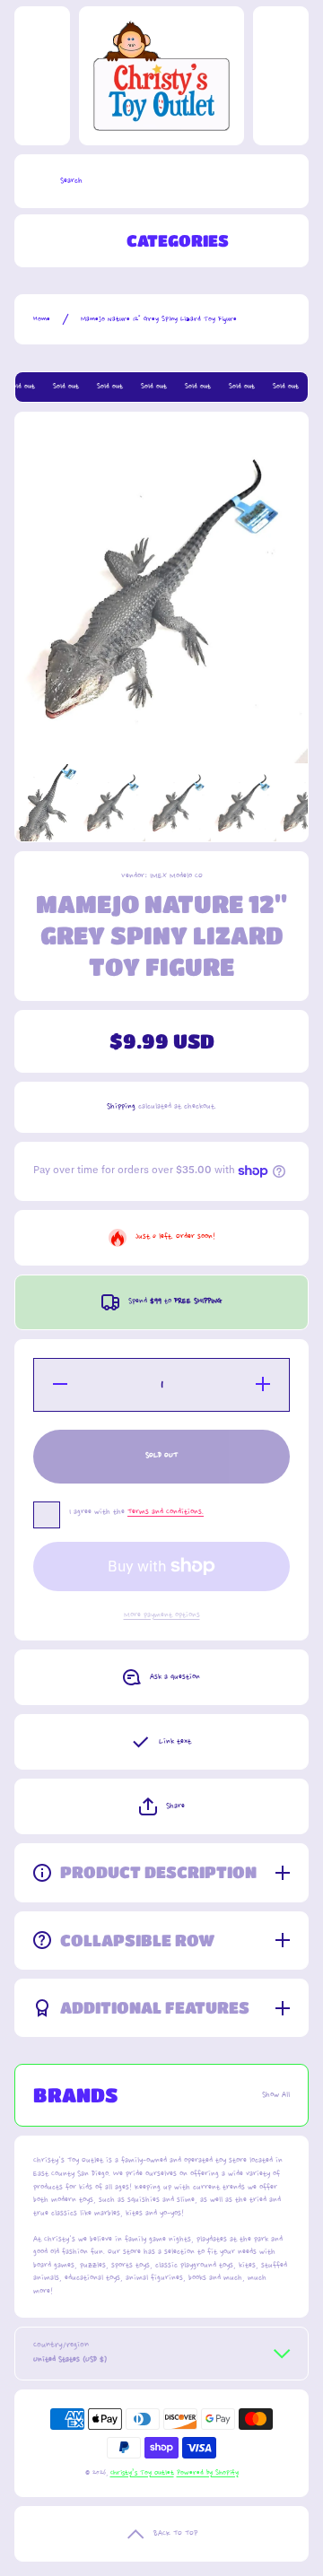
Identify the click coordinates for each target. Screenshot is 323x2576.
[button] (161, 1806)
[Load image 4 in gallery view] (244, 803)
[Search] (33, 181)
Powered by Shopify (208, 2473)
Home (42, 319)
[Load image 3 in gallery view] (179, 803)
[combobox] (161, 181)
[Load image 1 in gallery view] (48, 803)
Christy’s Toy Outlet (142, 2473)
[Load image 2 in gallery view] (113, 803)
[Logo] (161, 76)
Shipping (121, 1106)
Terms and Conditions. (166, 1512)
